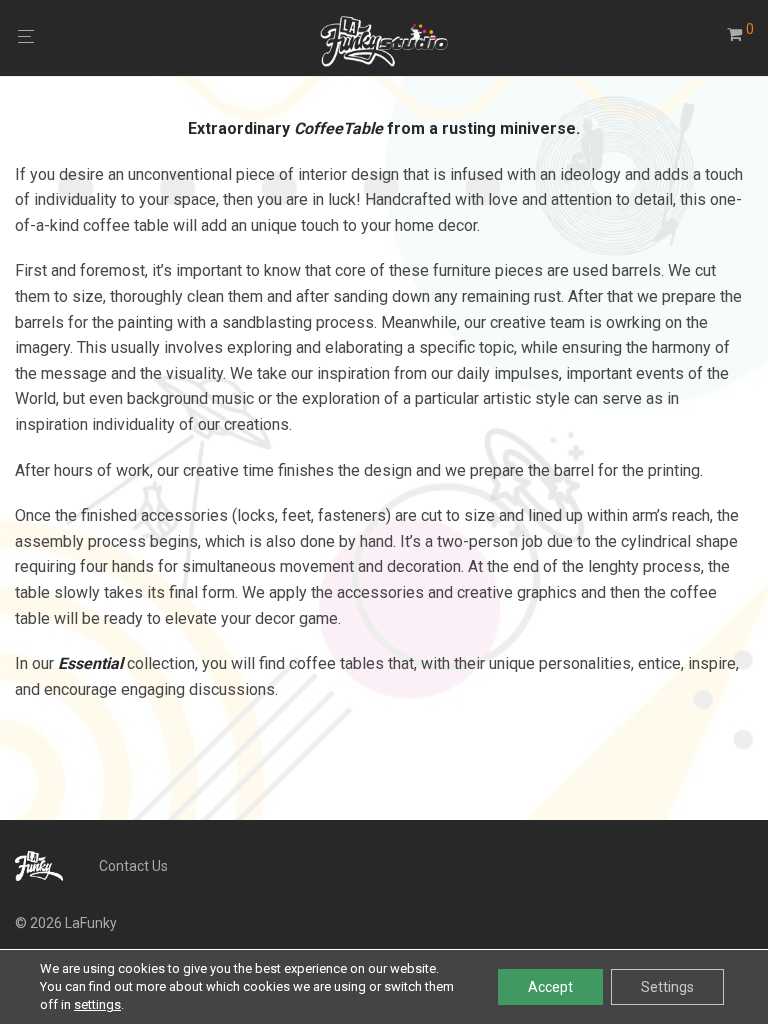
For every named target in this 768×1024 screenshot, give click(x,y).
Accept (550, 987)
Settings (667, 987)
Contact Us (133, 866)
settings (97, 1004)
